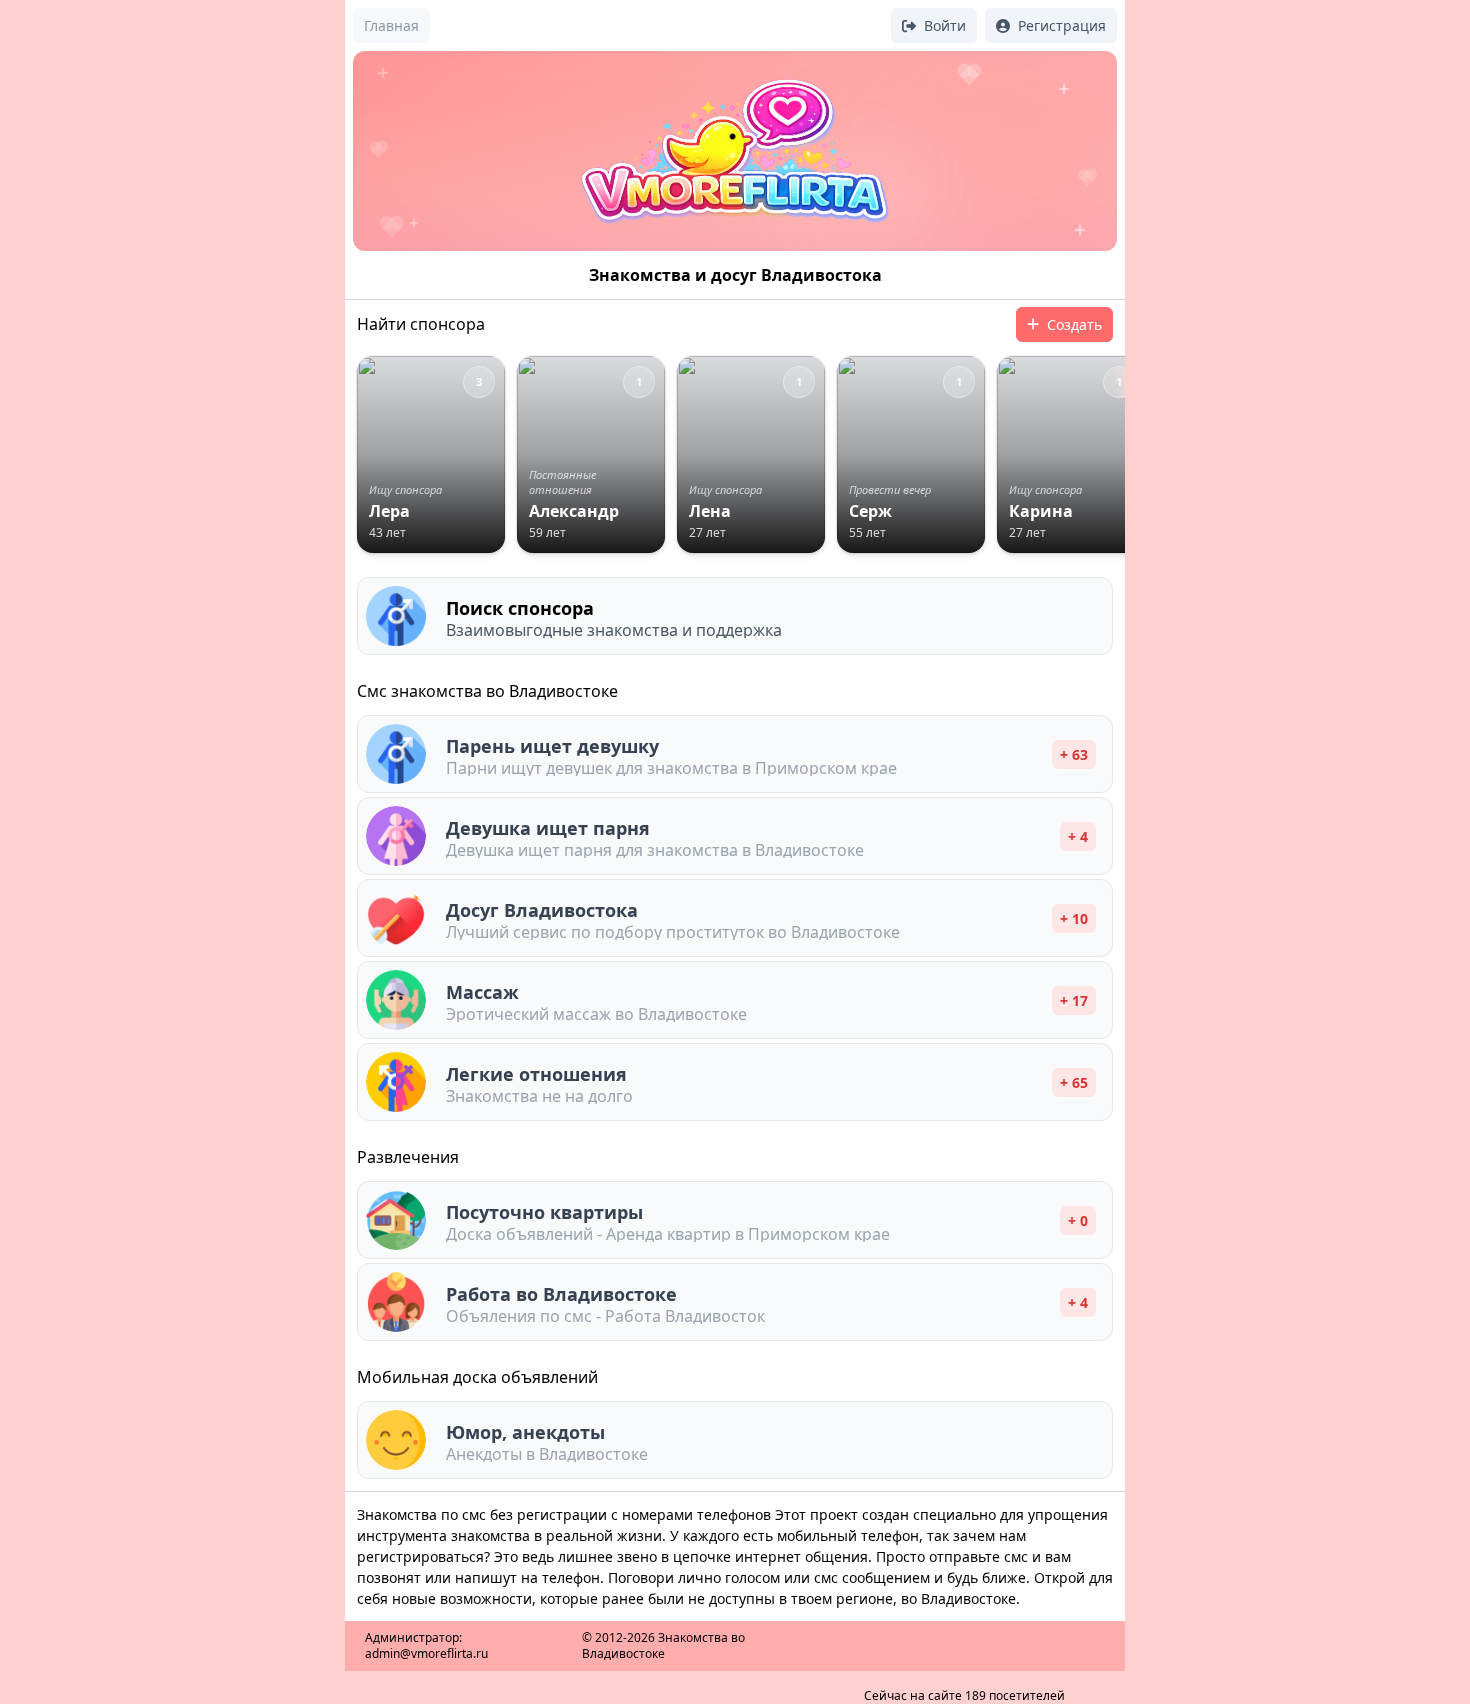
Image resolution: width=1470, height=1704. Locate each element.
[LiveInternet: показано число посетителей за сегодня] (964, 1632)
